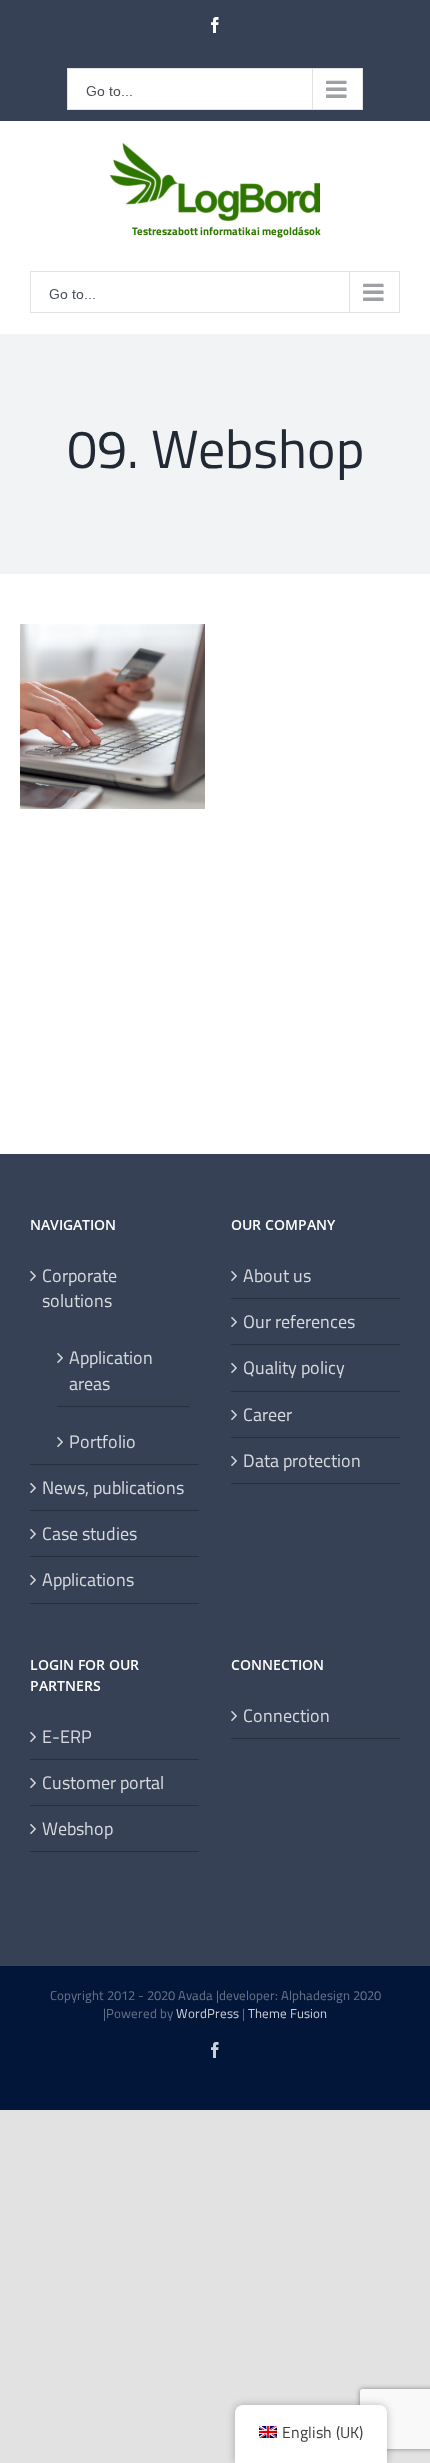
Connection (286, 1715)
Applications (88, 1579)
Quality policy (294, 1367)
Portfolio (102, 1441)
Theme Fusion (287, 2013)
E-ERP (67, 1736)
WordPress (207, 2013)
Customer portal (103, 1782)
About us (277, 1275)
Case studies (89, 1533)
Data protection (302, 1460)
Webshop (77, 1828)
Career (267, 1414)
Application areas (111, 1369)
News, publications (113, 1487)
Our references (299, 1321)
